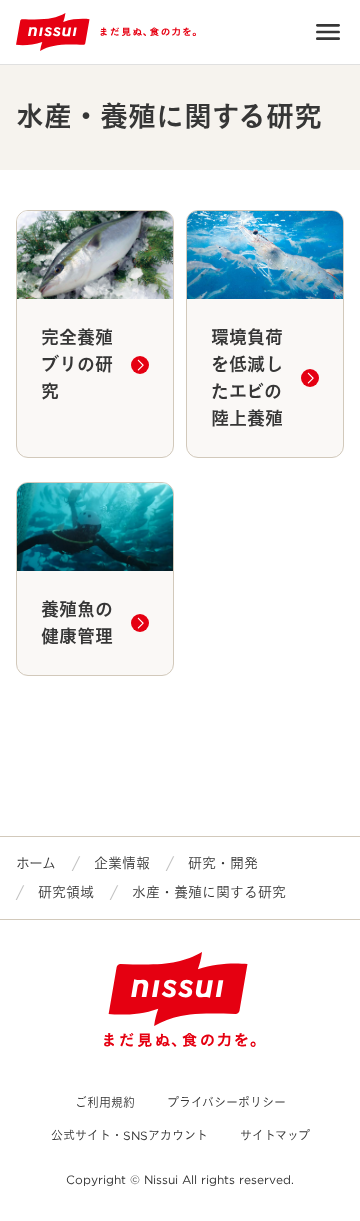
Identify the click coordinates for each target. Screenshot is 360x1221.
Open (328, 32)
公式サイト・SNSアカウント (129, 1135)
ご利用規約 (105, 1102)
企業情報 (122, 863)
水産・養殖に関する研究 (209, 892)
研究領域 (66, 892)
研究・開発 (223, 863)
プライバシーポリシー (226, 1102)
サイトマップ (275, 1135)
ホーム (36, 863)
